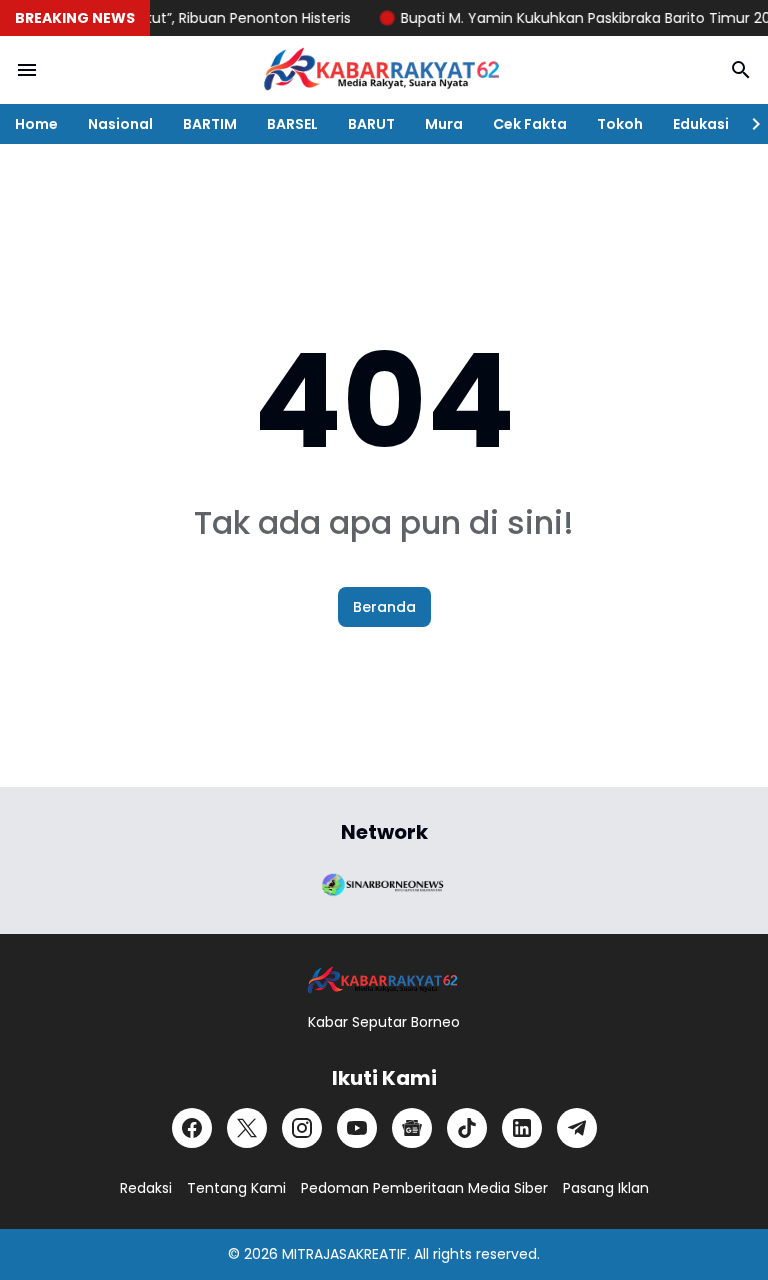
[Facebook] (192, 1128)
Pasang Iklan (606, 1188)
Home (36, 124)
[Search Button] (741, 70)
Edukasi (701, 124)
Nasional (120, 124)
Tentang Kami (236, 1188)
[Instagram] (302, 1128)
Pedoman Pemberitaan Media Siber (424, 1188)
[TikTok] (467, 1128)
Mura (444, 124)
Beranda (384, 607)
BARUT (371, 124)
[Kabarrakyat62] (384, 70)
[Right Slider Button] (748, 124)
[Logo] (384, 980)
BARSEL (292, 124)
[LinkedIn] (522, 1128)
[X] (247, 1128)
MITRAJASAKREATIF (344, 1254)
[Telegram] (577, 1128)
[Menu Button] (27, 70)
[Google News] (412, 1128)
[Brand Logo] (384, 883)
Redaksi (146, 1188)
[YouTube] (357, 1128)
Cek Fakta (530, 124)
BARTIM (210, 124)
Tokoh (620, 124)
